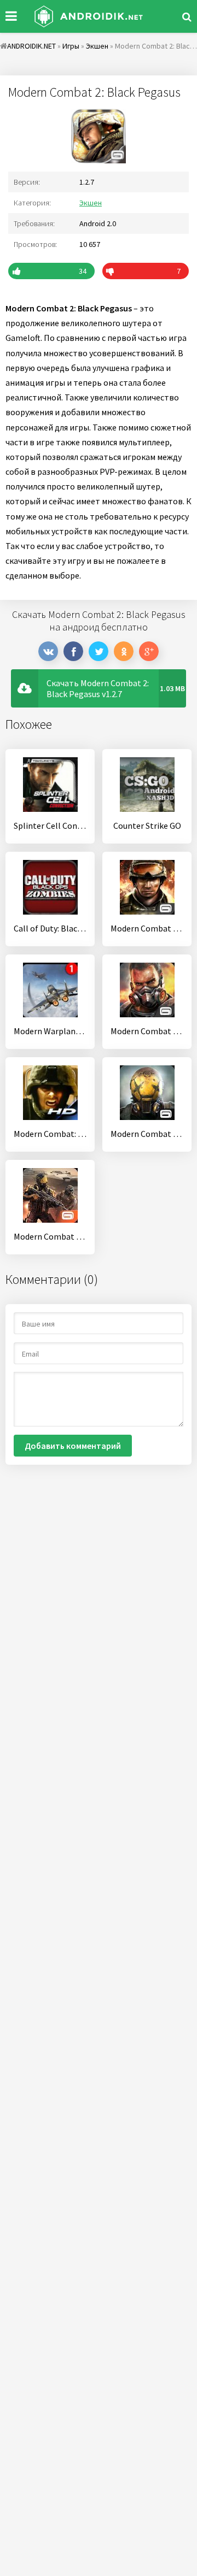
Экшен (91, 203)
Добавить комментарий (73, 1446)
